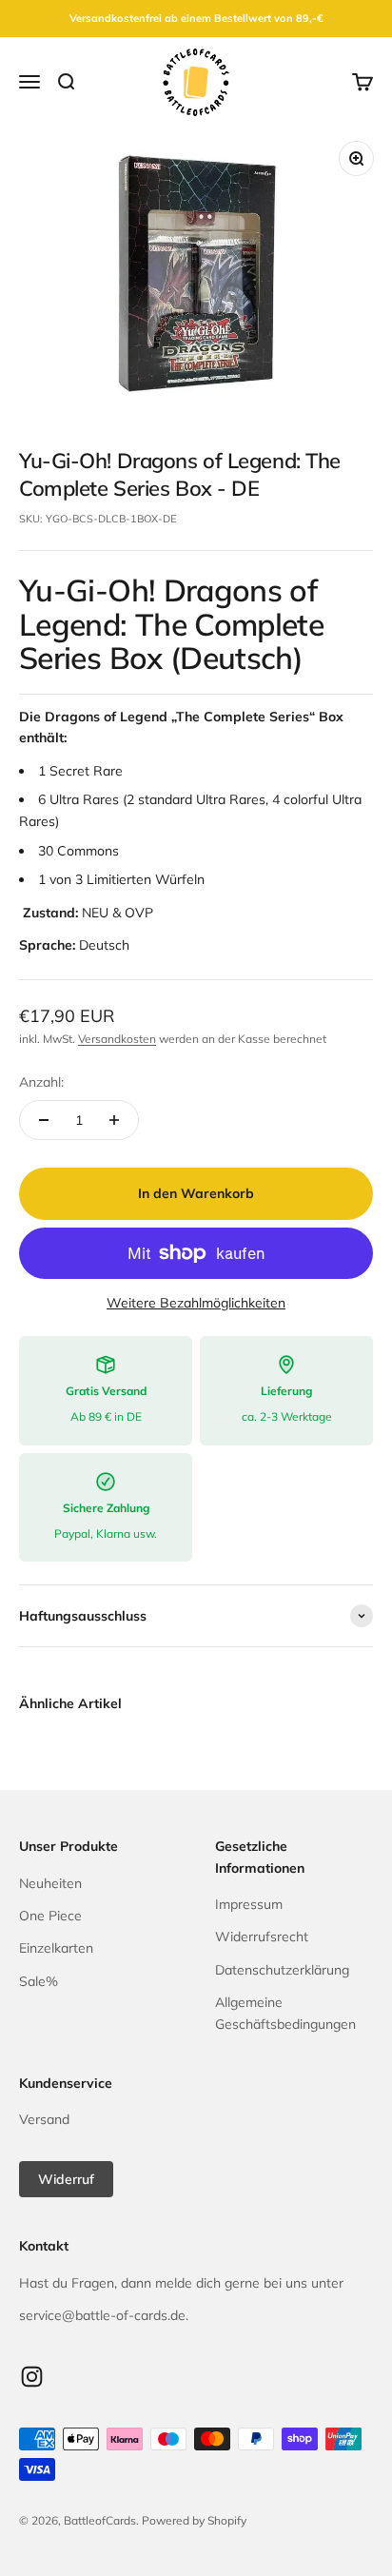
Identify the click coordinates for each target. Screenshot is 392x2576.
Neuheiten (50, 1883)
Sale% (39, 1981)
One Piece (50, 1916)
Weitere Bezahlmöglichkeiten (196, 1303)
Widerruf (66, 2179)
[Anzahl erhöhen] (114, 1120)
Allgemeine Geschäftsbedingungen (285, 2013)
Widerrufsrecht (262, 1937)
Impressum (249, 1904)
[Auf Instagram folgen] (32, 2377)
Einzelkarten (56, 1948)
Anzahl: (41, 1082)
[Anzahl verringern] (44, 1120)
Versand (44, 2119)
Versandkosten (117, 1039)
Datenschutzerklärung (282, 1970)
